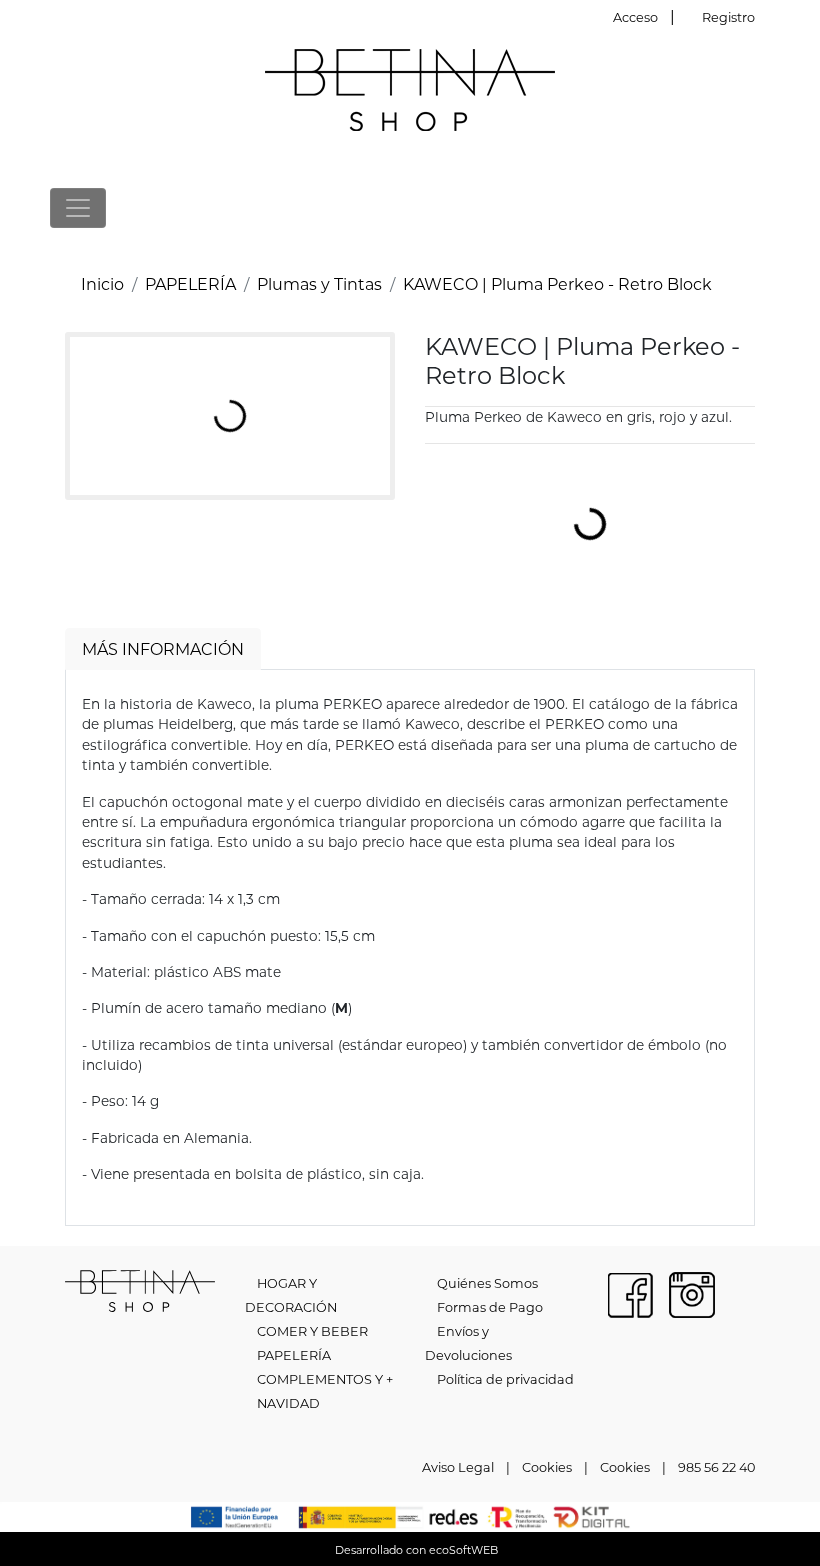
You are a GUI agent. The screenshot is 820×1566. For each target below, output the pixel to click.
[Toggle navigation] (78, 208)
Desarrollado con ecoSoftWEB (415, 1550)
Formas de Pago (490, 1307)
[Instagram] (692, 1292)
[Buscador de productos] (730, 207)
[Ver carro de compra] (762, 207)
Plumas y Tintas (319, 283)
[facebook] (630, 1292)
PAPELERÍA (190, 283)
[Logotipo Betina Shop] (410, 87)
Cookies (547, 1467)
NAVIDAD (288, 1403)
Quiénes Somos (487, 1283)
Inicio (102, 283)
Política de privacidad (505, 1379)
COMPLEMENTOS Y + (325, 1379)
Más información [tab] (163, 648)
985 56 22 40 (716, 1467)
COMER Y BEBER (312, 1331)
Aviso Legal (458, 1467)
